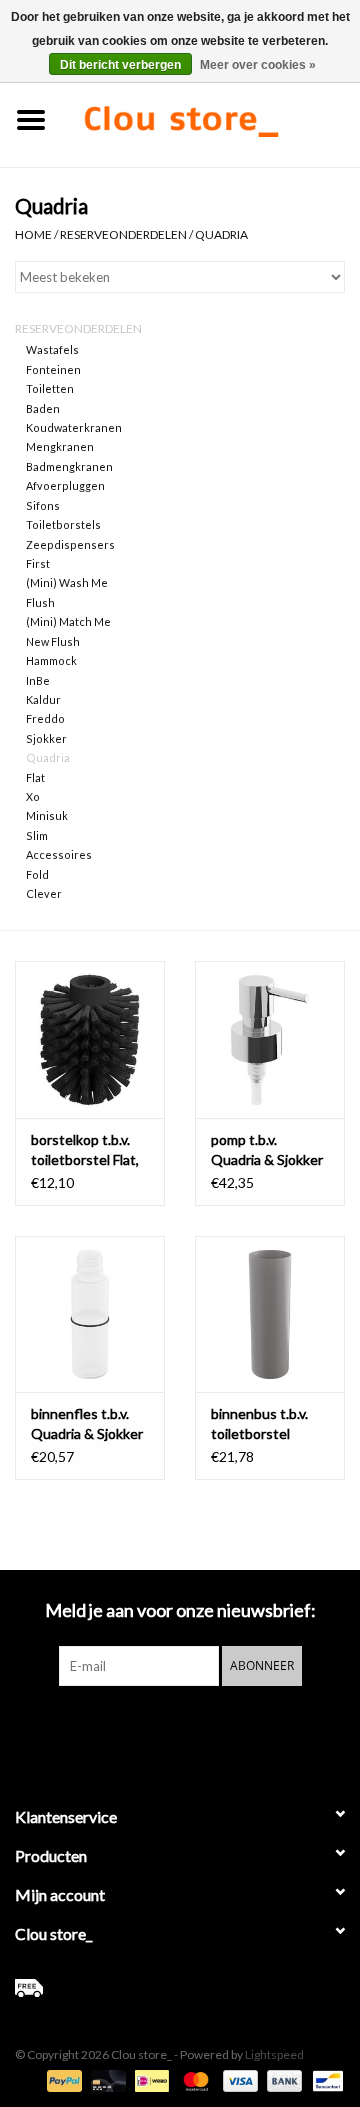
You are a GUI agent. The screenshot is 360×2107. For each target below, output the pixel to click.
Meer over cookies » (258, 65)
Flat (35, 777)
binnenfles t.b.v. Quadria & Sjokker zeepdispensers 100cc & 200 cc (87, 1424)
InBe (38, 680)
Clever (44, 893)
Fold (37, 874)
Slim (37, 835)
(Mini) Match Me (68, 621)
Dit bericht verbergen (120, 65)
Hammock (51, 660)
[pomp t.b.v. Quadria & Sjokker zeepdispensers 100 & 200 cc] (270, 1039)
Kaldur (43, 699)
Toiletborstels (63, 524)
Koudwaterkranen (74, 427)
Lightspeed (274, 2054)
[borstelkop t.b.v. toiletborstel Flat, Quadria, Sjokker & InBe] (90, 1039)
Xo (33, 796)
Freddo (45, 718)
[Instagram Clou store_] (233, 1727)
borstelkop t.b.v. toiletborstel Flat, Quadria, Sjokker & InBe (88, 1150)
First (38, 563)
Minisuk (47, 815)
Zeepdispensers (70, 544)
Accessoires (59, 854)
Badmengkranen (69, 466)
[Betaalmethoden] (62, 2079)
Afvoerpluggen (65, 485)
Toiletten (50, 388)
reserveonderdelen (123, 234)
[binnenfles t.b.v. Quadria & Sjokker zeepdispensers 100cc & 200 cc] (90, 1314)
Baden (43, 408)
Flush (40, 602)
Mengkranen (60, 446)
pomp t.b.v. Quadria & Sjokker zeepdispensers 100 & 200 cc (267, 1150)
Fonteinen (53, 369)
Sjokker (46, 738)
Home (33, 234)
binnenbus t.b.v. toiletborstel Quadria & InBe (259, 1424)
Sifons (43, 505)
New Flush (53, 641)
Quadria (221, 234)
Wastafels (52, 349)
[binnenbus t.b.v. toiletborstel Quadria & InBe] (270, 1314)
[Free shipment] (180, 1988)
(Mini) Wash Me (67, 582)
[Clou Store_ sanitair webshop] (211, 117)
